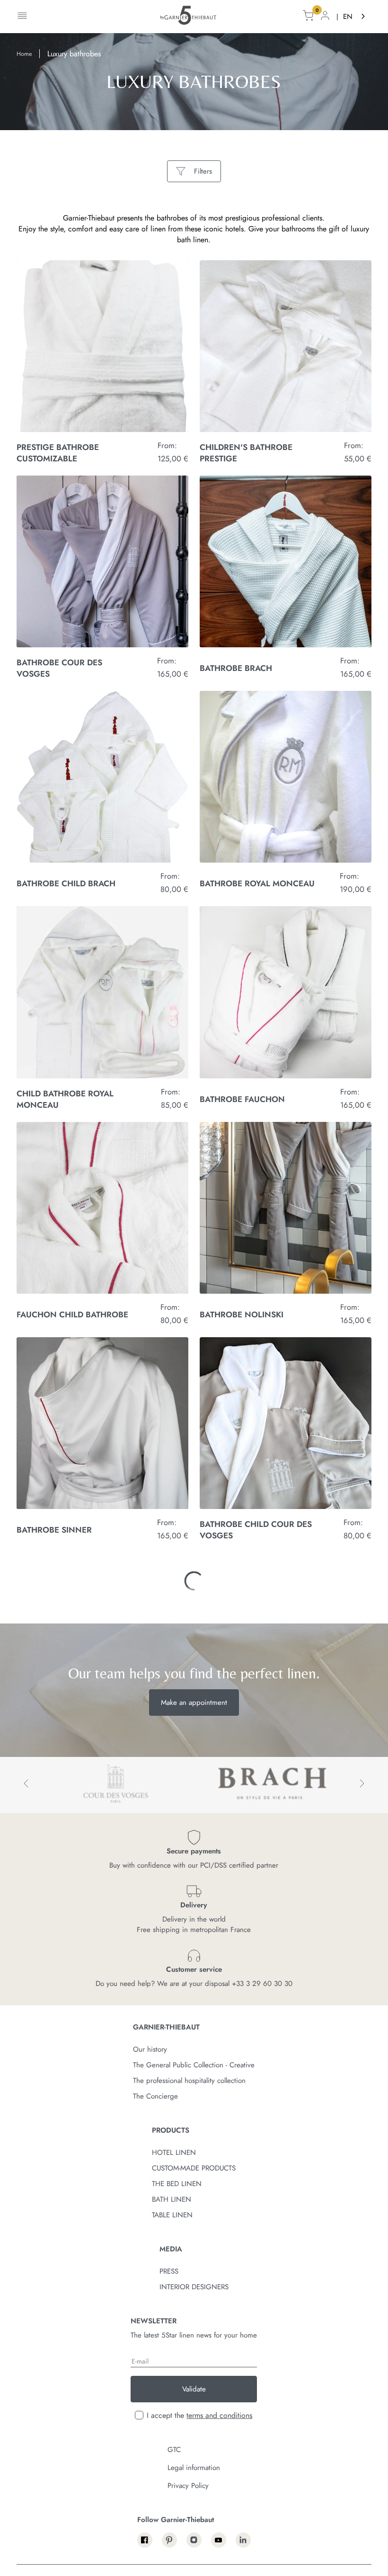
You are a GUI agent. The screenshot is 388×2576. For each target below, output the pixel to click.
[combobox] (355, 17)
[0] (308, 17)
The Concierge (155, 2505)
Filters (203, 171)
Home (24, 54)
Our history (150, 2458)
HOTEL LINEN (174, 2561)
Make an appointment (194, 2111)
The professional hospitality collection (189, 2489)
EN (348, 17)
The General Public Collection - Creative (194, 2474)
